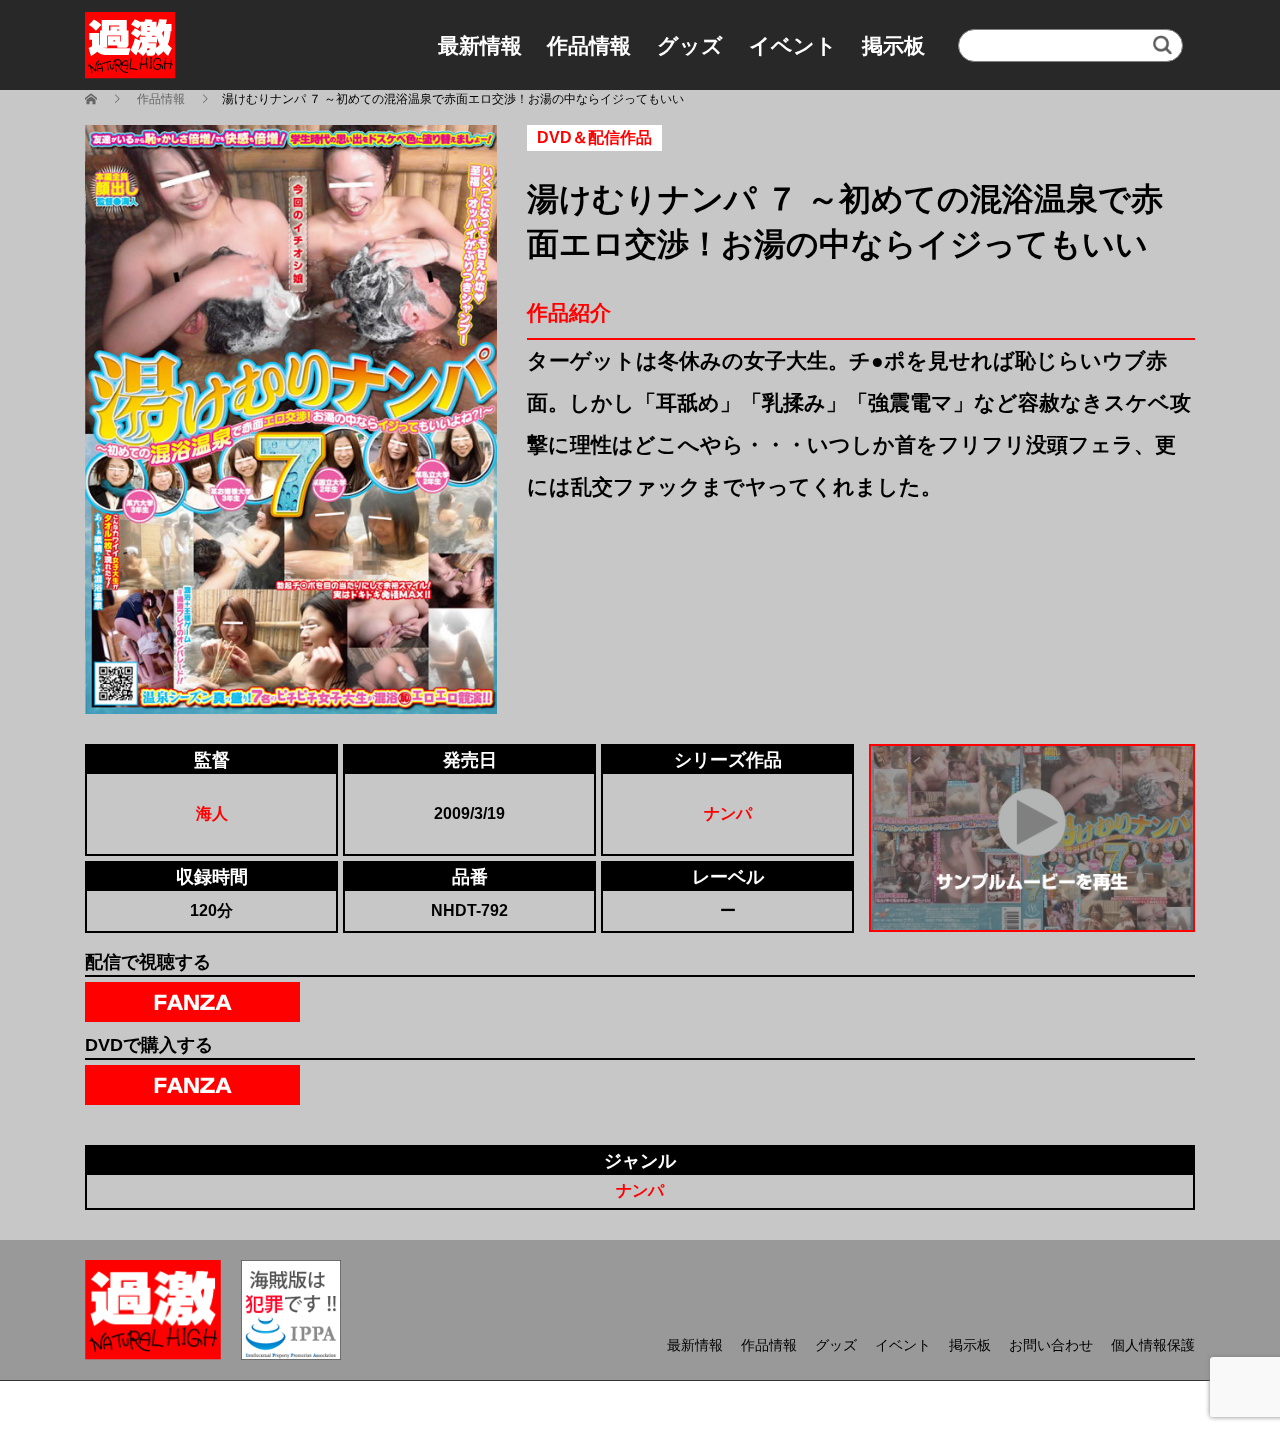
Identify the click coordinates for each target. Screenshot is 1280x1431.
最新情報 (480, 45)
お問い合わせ (1051, 1345)
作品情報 (589, 45)
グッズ (690, 45)
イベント (793, 45)
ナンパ (728, 813)
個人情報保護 (1153, 1345)
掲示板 (893, 45)
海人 (212, 813)
